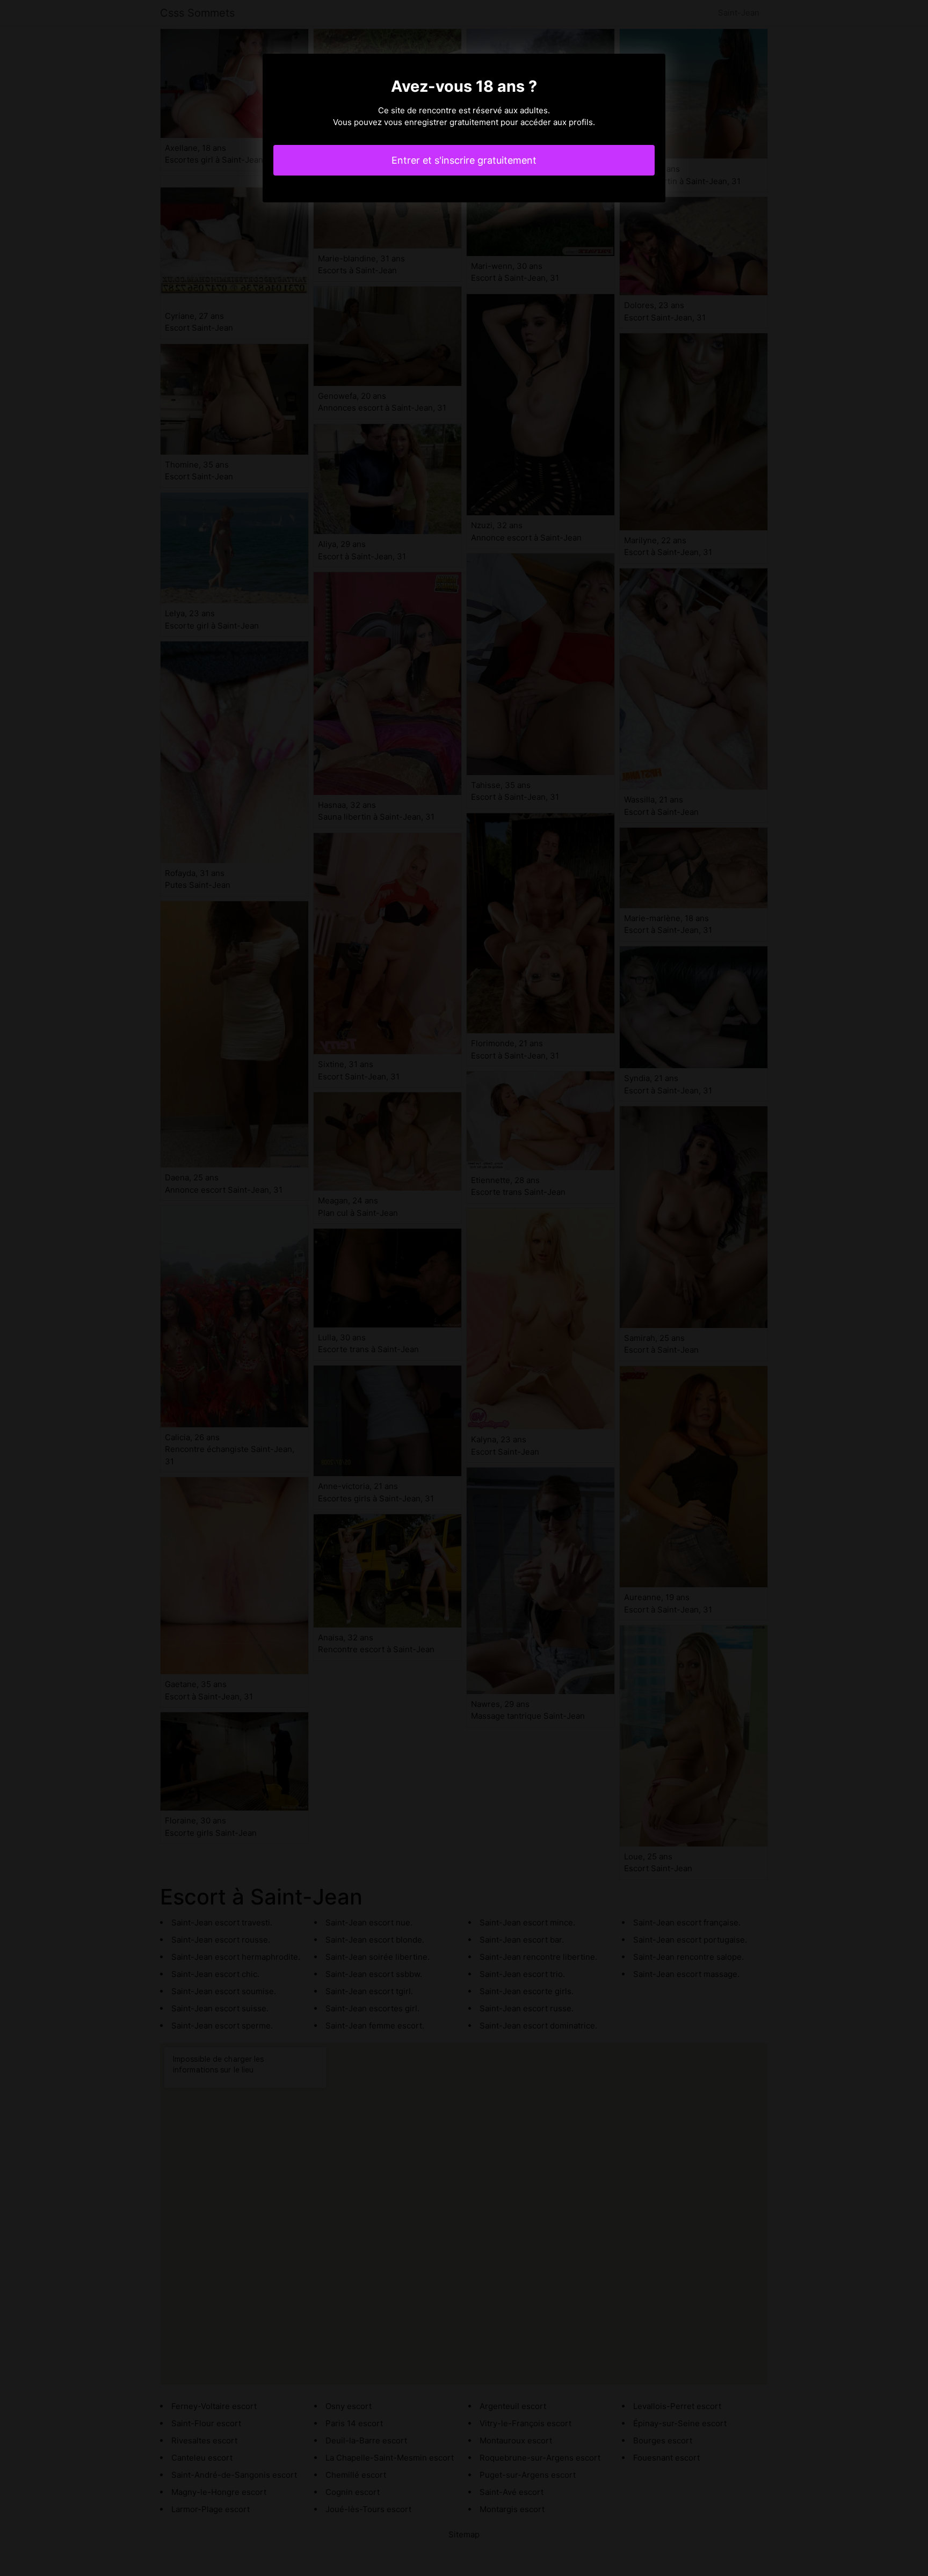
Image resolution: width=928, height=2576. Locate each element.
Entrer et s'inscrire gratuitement (464, 160)
